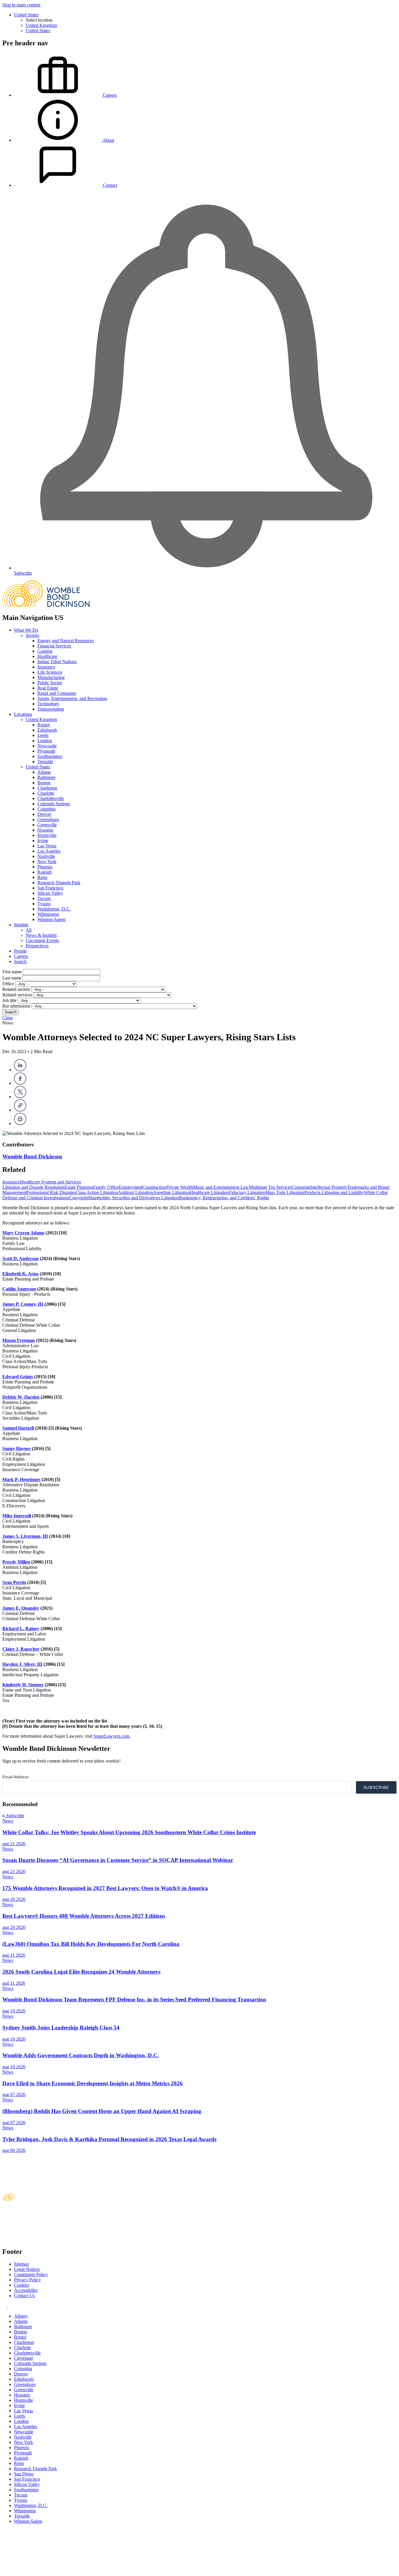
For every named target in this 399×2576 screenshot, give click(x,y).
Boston (44, 783)
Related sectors (16, 989)
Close (8, 1018)
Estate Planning (79, 1187)
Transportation (51, 709)
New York (47, 862)
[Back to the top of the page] (46, 2571)
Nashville (46, 856)
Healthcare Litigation (209, 1192)
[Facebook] (20, 1083)
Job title (9, 1000)
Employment (131, 1187)
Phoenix (45, 867)
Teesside (45, 762)
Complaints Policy (31, 2274)
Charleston (47, 788)
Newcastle (47, 746)
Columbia (46, 809)
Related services (17, 995)
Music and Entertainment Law (221, 1187)
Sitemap (21, 2264)
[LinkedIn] (20, 1070)
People (20, 951)
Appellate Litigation (171, 1192)
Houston (45, 830)
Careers (21, 956)
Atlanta (44, 772)
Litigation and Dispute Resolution (33, 1187)
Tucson (44, 898)
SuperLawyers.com (111, 1736)
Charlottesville (51, 798)
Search (20, 962)
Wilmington (48, 914)
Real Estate (48, 688)
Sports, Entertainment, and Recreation (72, 698)
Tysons (44, 904)
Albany (21, 2316)
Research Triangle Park (59, 883)
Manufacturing (51, 677)
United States (26, 15)
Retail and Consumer (57, 693)
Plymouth (46, 751)
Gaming (45, 651)
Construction (154, 1187)
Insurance (46, 667)
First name (12, 972)
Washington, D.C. (54, 909)
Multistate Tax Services (270, 1187)
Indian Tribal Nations (57, 662)
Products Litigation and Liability (334, 1192)
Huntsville (47, 835)
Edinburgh (47, 730)
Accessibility (26, 2290)
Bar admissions (16, 1006)
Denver (44, 814)
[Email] (20, 1110)
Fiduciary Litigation (247, 1192)
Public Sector (50, 683)
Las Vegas (47, 846)
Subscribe (15, 1816)
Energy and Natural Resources (66, 641)
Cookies (22, 2285)
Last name (12, 978)
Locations (23, 714)
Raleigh (45, 872)
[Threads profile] (10, 2306)
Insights (21, 925)
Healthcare (47, 656)
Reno (42, 877)
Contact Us (24, 2296)
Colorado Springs (54, 804)
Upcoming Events (42, 940)
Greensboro (48, 819)
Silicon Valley (50, 893)
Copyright (79, 1198)
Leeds (43, 735)
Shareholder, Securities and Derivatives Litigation (133, 1198)
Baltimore (46, 777)
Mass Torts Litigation (285, 1192)
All (29, 930)
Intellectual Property (329, 1187)
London (45, 741)
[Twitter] (20, 1097)
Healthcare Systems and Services (51, 1182)
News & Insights (41, 935)
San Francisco (50, 888)
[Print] (20, 1123)
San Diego (24, 2474)
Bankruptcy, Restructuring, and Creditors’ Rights (224, 1198)
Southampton (50, 756)
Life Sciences (50, 672)
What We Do (26, 630)
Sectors (32, 635)
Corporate (301, 1187)
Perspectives (37, 946)
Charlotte (46, 793)
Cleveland (23, 2358)
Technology (48, 704)
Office (8, 984)
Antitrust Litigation (136, 1192)
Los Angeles (49, 851)
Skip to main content (21, 5)
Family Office (106, 1187)
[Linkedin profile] (5, 2306)
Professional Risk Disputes (51, 1192)
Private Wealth (180, 1187)
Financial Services (54, 646)
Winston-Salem (51, 919)
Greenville (47, 825)
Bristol (44, 725)
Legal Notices (27, 2269)
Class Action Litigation (97, 1192)
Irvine (43, 840)
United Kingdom (41, 25)
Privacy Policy (27, 2280)
